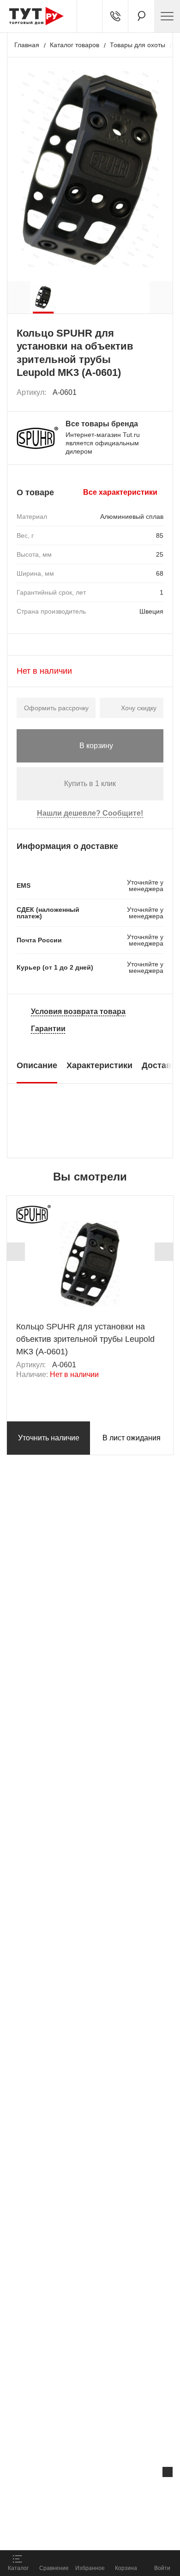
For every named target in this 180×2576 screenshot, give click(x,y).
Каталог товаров (75, 45)
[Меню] (167, 16)
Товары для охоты (138, 45)
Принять (122, 2532)
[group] (43, 297)
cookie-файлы (117, 2491)
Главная (27, 45)
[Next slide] (164, 1252)
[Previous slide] (16, 1252)
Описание (37, 1065)
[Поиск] (141, 16)
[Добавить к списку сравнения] (136, 392)
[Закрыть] (168, 2472)
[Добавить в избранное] (157, 393)
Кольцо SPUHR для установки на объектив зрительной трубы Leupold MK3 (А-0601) (85, 1339)
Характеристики (99, 1065)
